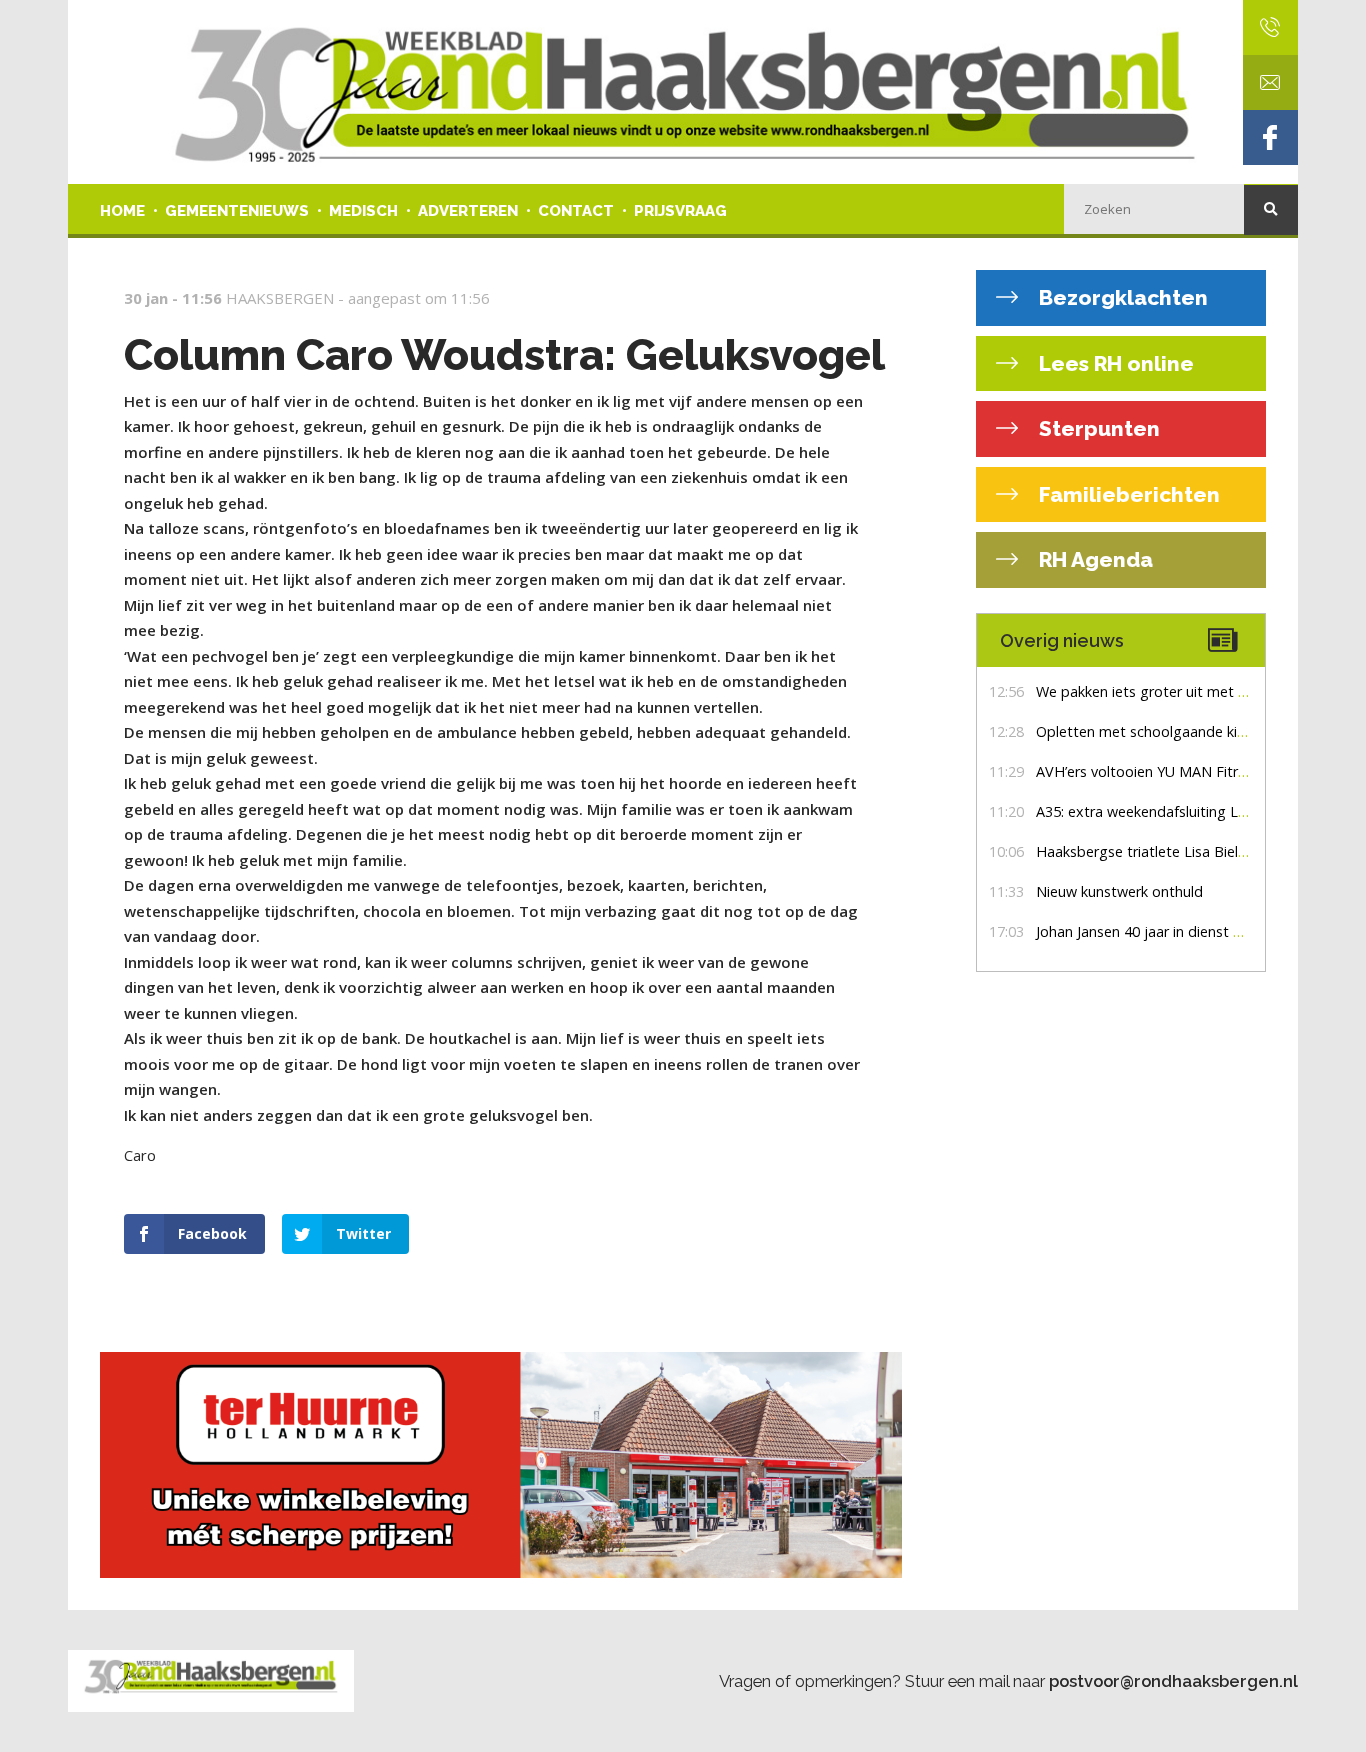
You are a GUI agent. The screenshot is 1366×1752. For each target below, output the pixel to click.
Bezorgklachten (1121, 297)
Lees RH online (1114, 363)
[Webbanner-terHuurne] (523, 1465)
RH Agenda (1093, 559)
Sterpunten (1097, 428)
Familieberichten (1127, 494)
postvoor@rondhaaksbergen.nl (1173, 1681)
